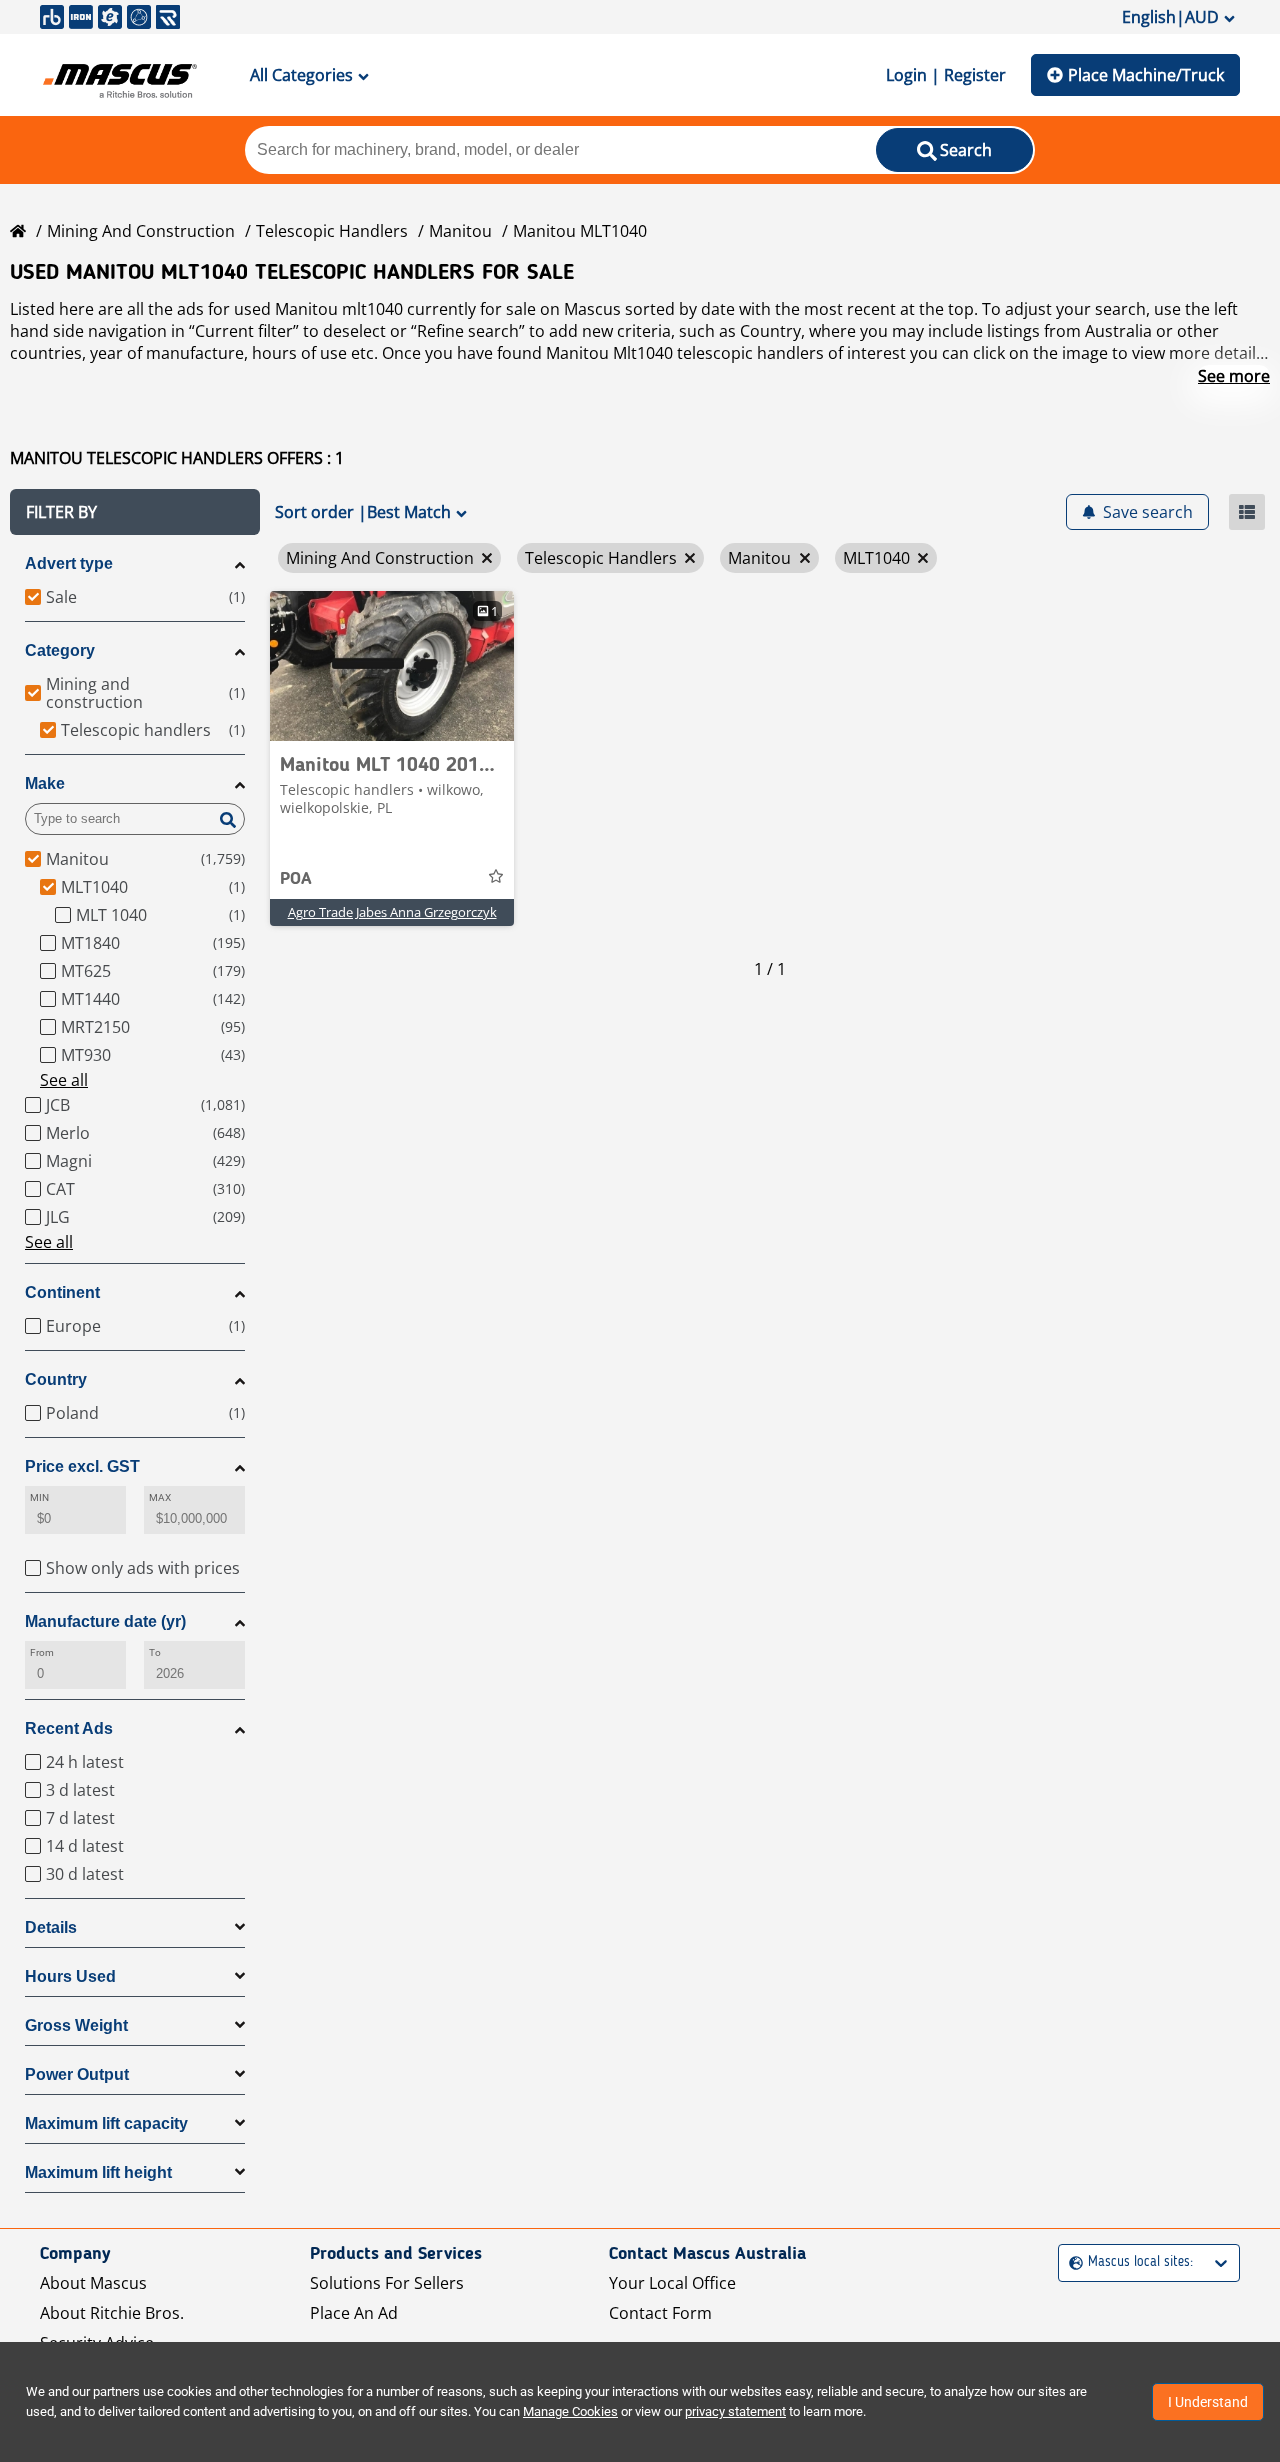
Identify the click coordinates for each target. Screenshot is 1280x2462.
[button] (135, 512)
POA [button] (296, 879)
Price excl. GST (82, 1466)
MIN (39, 1497)
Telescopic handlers (332, 231)
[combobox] (1071, 2262)
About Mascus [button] (93, 2283)
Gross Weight (76, 2025)
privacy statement (735, 2411)
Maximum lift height (98, 2172)
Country (56, 1379)
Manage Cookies (570, 2411)
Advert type (69, 563)
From (42, 1652)
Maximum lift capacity (106, 2123)
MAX (160, 1497)
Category (60, 650)
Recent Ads (69, 1728)
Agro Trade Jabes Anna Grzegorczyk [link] (392, 912)
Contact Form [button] (660, 2313)
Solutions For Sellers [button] (387, 2283)
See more (1234, 376)
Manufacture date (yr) (105, 1621)
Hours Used (70, 1976)
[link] (392, 666)
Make (45, 783)
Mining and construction (141, 231)
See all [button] (64, 1080)
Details (51, 1927)
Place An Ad (354, 2313)
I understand (1208, 2402)
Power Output (77, 2074)
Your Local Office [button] (672, 2283)
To (155, 1652)
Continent (62, 1292)
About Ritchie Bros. (112, 2313)
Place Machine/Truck (1146, 75)
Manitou (460, 231)
